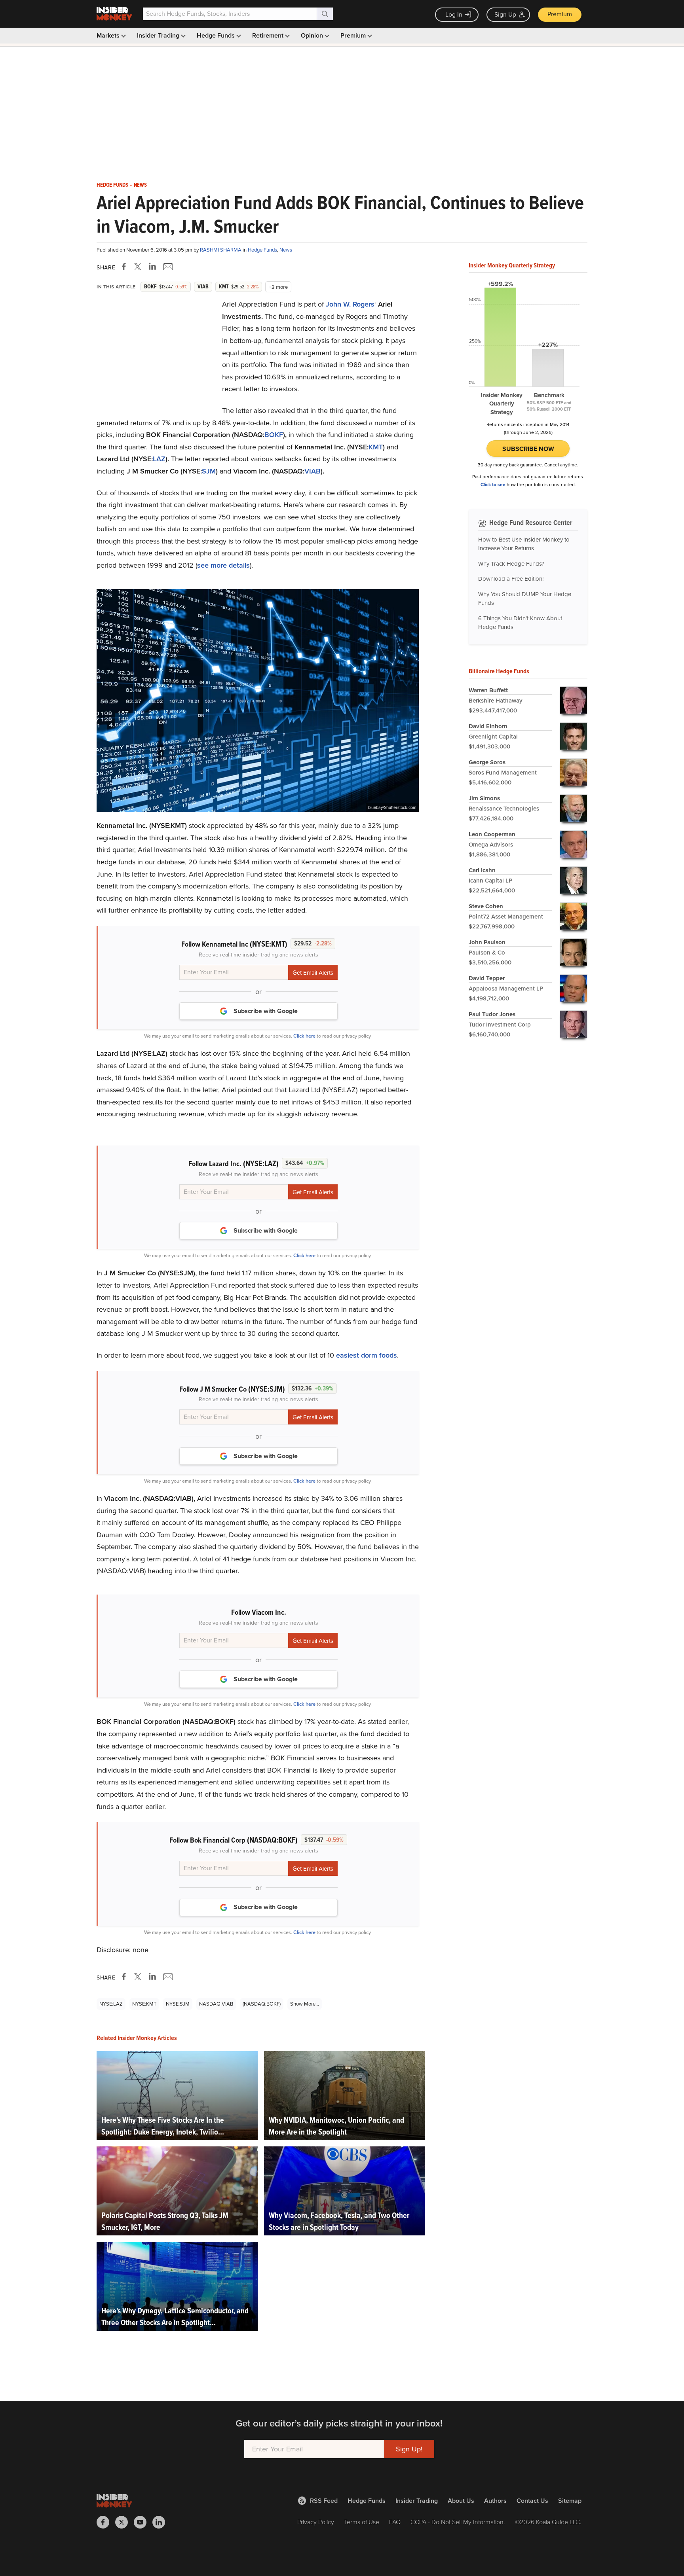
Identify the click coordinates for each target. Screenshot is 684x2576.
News (140, 185)
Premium (560, 14)
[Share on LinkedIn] (152, 267)
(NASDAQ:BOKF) (262, 2004)
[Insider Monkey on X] (124, 2522)
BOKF (274, 435)
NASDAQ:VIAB (216, 2004)
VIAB (313, 471)
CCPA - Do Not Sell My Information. (458, 2522)
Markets (109, 35)
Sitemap (570, 2501)
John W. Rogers (350, 304)
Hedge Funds (217, 35)
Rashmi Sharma (221, 250)
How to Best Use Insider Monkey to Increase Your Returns (524, 544)
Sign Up (505, 14)
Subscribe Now (528, 449)
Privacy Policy (316, 2522)
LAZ (159, 459)
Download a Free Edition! (511, 579)
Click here (304, 1036)
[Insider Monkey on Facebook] (106, 2522)
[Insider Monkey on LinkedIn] (162, 2522)
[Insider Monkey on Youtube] (143, 2522)
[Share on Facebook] (125, 267)
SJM (209, 471)
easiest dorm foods (367, 1355)
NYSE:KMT (144, 2004)
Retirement (269, 35)
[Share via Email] (167, 267)
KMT (376, 447)
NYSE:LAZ (111, 2004)
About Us (461, 2501)
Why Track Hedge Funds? (511, 564)
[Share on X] (139, 267)
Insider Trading (159, 35)
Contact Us (532, 2501)
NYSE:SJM (178, 2004)
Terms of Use (362, 2522)
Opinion (313, 35)
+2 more (278, 287)
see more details (223, 565)
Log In (454, 14)
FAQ (395, 2522)
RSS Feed (324, 2501)
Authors (495, 2501)
